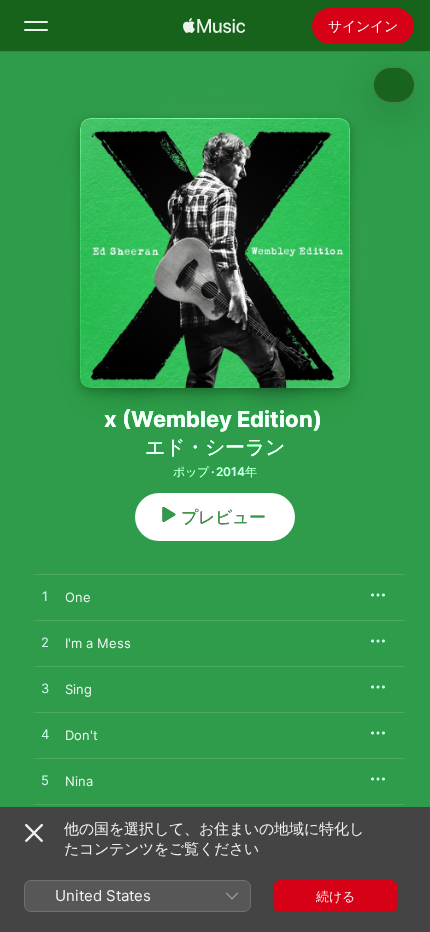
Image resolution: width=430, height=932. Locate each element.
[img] (214, 26)
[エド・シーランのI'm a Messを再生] (45, 643)
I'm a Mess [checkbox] (98, 643)
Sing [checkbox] (78, 689)
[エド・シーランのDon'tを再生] (45, 735)
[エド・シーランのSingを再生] (45, 689)
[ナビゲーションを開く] (36, 26)
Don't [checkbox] (81, 735)
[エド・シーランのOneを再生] (45, 597)
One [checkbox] (78, 597)
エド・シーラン (215, 447)
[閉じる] (34, 833)
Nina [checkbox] (79, 781)
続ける (335, 896)
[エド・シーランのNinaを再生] (45, 781)
